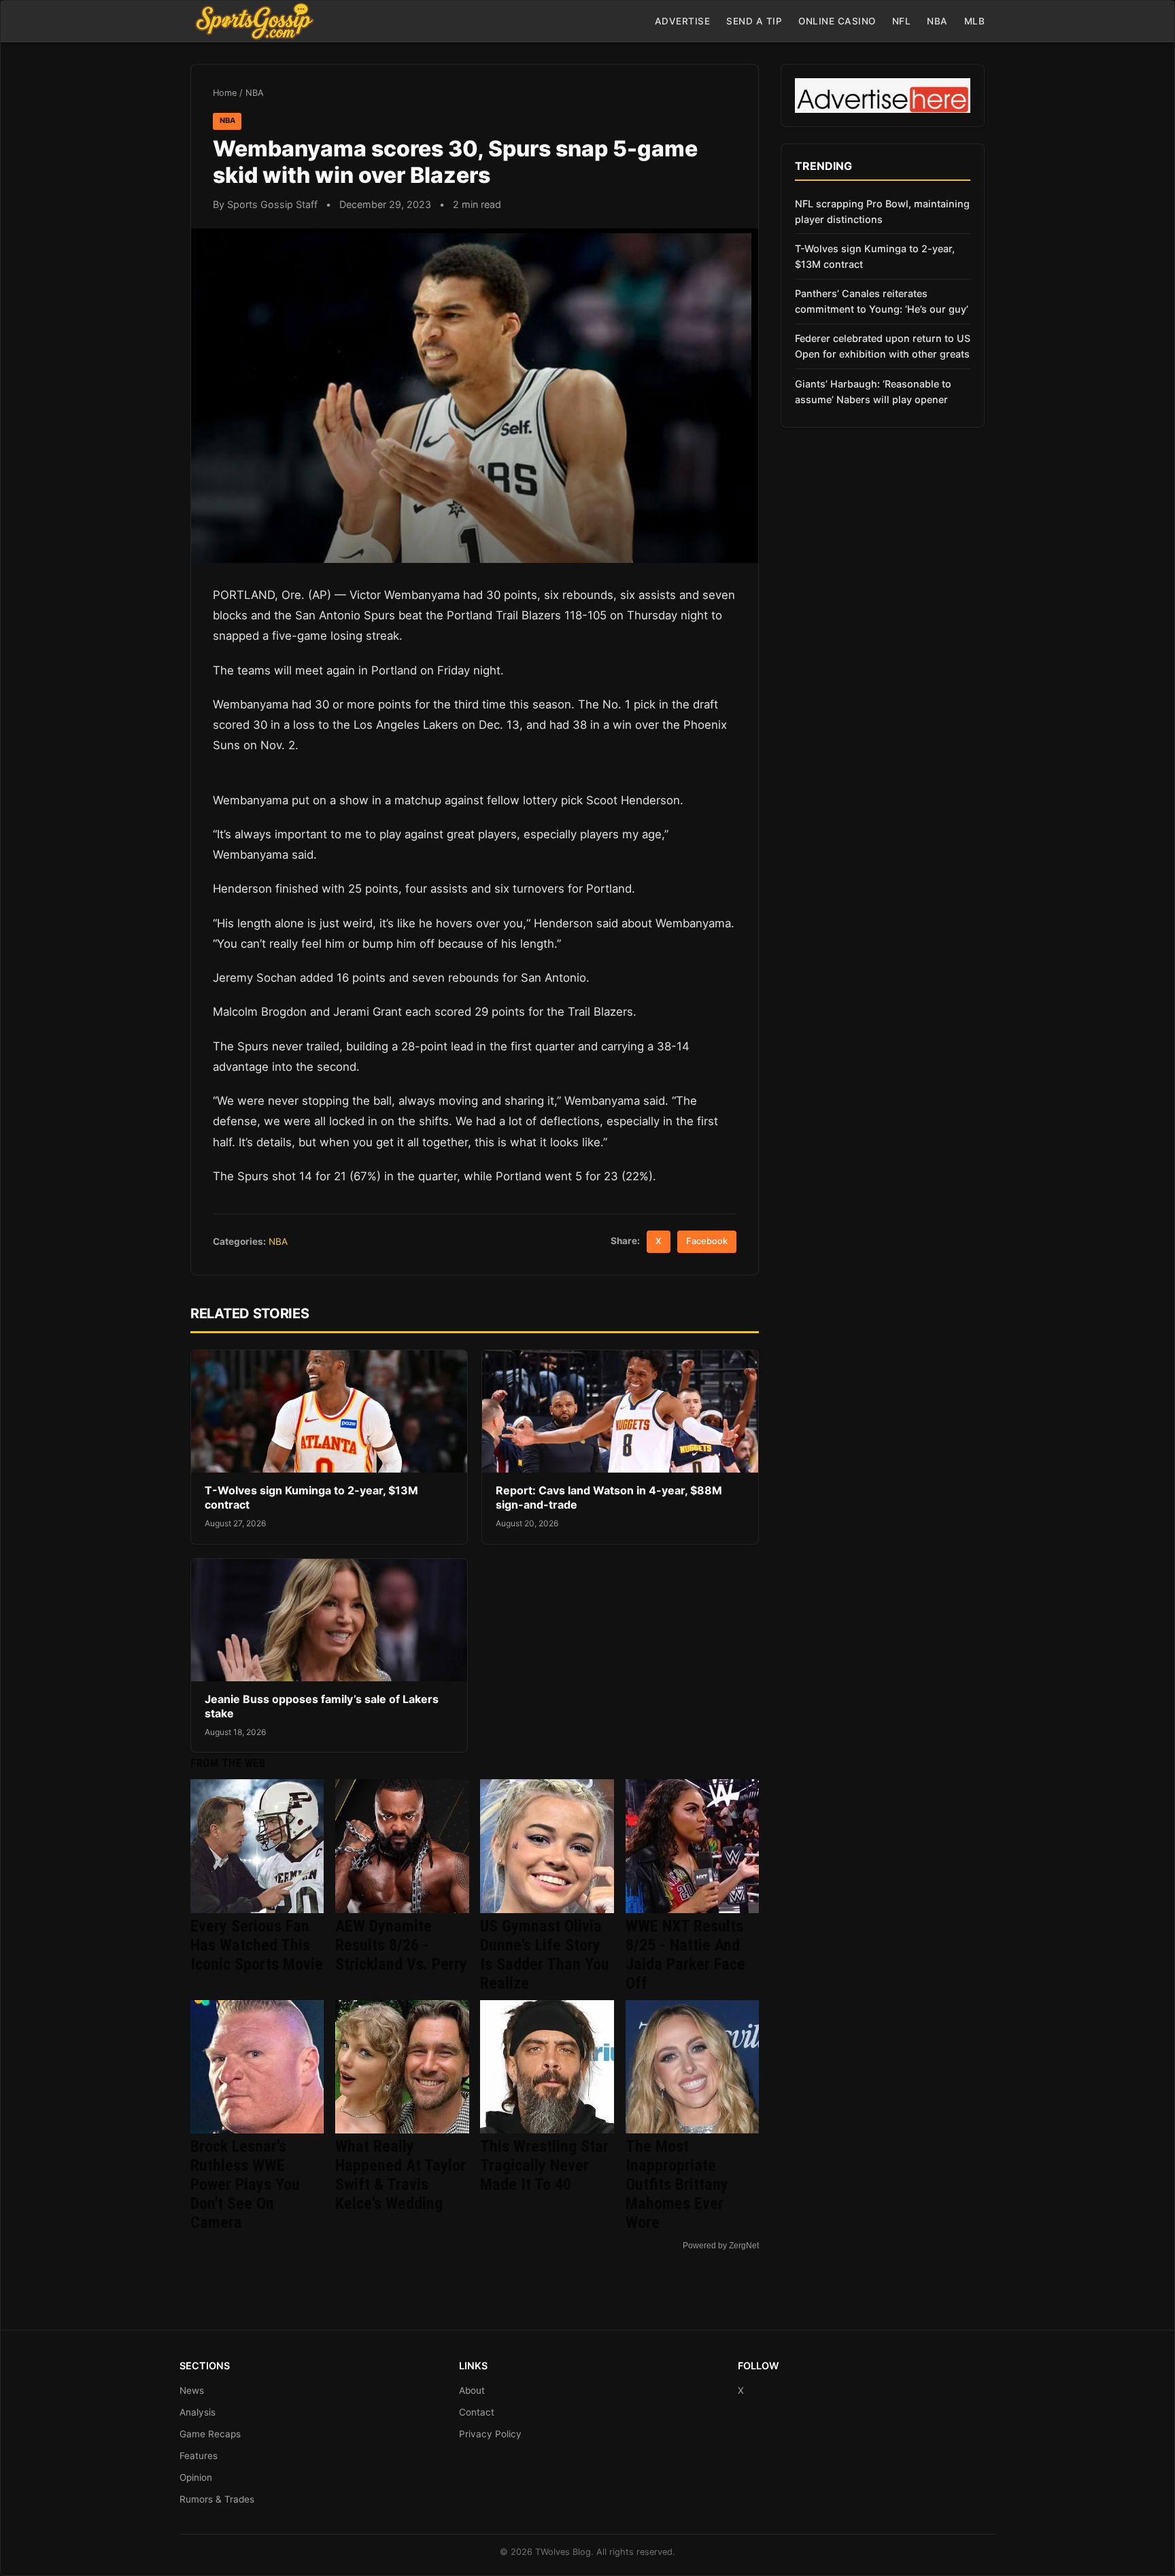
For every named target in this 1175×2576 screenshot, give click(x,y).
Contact (477, 2412)
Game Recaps (210, 2434)
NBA (937, 21)
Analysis (198, 2412)
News (192, 2390)
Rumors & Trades (217, 2499)
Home (225, 93)
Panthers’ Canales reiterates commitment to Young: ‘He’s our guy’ (882, 301)
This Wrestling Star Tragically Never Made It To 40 (544, 2165)
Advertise (683, 21)
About (472, 2390)
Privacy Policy (490, 2434)
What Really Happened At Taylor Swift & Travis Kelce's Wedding (401, 2175)
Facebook (707, 1241)
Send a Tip (754, 21)
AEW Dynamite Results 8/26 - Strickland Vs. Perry (401, 1945)
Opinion (196, 2477)
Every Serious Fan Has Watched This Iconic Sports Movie (257, 1945)
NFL (902, 21)
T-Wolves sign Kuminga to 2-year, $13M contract (875, 256)
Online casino (837, 21)
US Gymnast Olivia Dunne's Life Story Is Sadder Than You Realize (545, 1955)
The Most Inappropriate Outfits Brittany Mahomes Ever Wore (677, 2184)
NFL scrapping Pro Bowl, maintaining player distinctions (882, 211)
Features (199, 2456)
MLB (975, 21)
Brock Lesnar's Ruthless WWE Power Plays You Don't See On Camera (245, 2184)
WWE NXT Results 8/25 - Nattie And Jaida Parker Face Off (685, 1955)
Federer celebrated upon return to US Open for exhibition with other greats (883, 346)
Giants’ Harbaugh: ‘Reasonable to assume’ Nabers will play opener (873, 392)
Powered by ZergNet (721, 2246)
